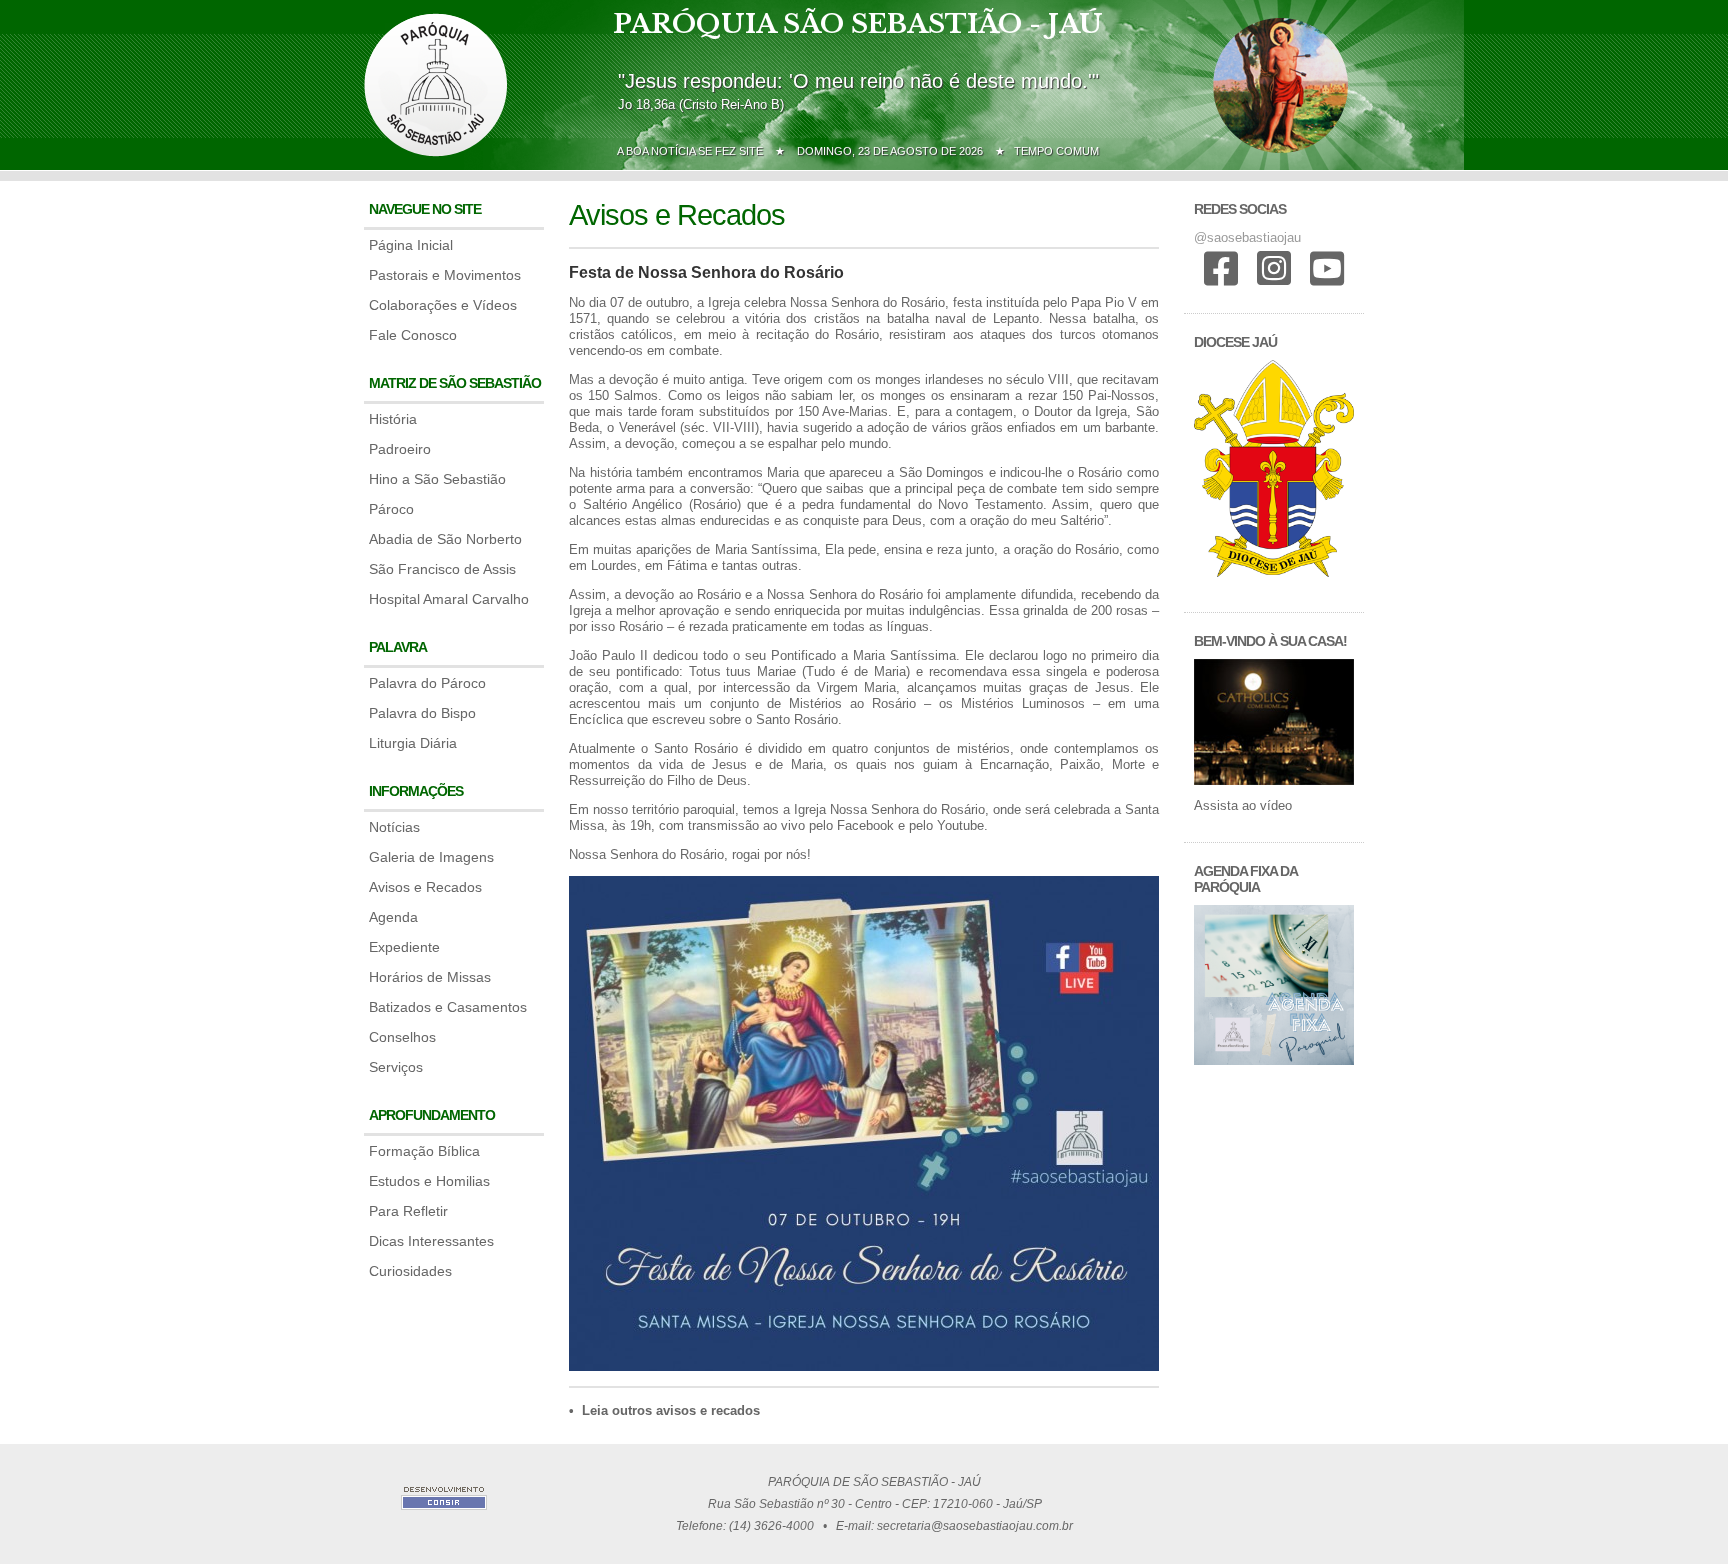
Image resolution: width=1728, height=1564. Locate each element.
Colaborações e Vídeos (443, 305)
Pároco (391, 509)
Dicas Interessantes (431, 1241)
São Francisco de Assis (442, 569)
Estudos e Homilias (429, 1181)
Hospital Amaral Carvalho (449, 599)
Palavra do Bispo (422, 713)
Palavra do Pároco (427, 683)
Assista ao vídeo (1243, 805)
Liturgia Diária (413, 743)
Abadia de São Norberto (445, 539)
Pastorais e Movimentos (445, 275)
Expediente (404, 947)
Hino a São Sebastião (437, 479)
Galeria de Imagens (431, 857)
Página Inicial (411, 245)
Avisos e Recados (425, 887)
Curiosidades (410, 1271)
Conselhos (402, 1037)
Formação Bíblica (424, 1151)
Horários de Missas (430, 977)
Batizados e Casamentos (448, 1007)
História (393, 419)
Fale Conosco (413, 335)
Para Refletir (408, 1211)
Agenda (393, 917)
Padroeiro (400, 449)
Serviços (396, 1067)
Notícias (394, 827)
